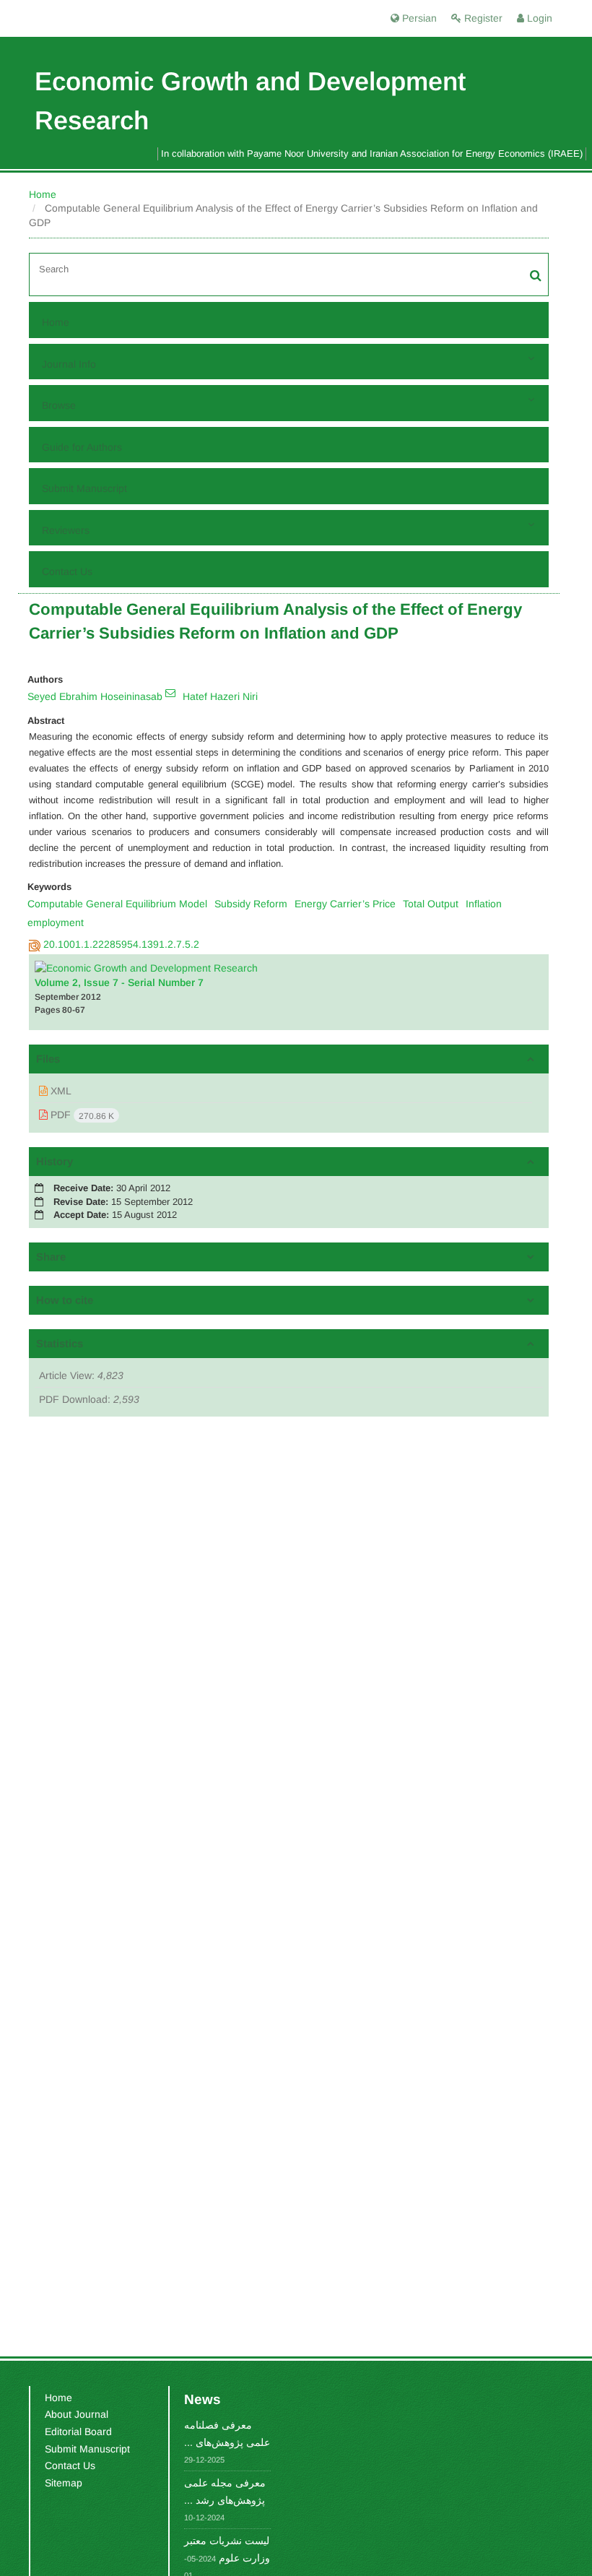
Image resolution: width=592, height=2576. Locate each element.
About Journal (77, 2414)
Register (482, 18)
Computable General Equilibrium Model (117, 904)
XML (60, 1091)
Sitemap (64, 2483)
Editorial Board (78, 2432)
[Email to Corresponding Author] (170, 693)
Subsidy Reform (251, 904)
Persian (418, 18)
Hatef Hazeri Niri (220, 696)
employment (56, 922)
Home (43, 194)
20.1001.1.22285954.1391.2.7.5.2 (121, 944)
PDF (81, 1115)
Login (538, 18)
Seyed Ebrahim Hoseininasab (95, 696)
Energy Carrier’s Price (345, 904)
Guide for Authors (82, 447)
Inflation (484, 904)
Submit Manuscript (84, 488)
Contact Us (67, 571)
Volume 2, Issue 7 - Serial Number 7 (119, 982)
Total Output (431, 904)
